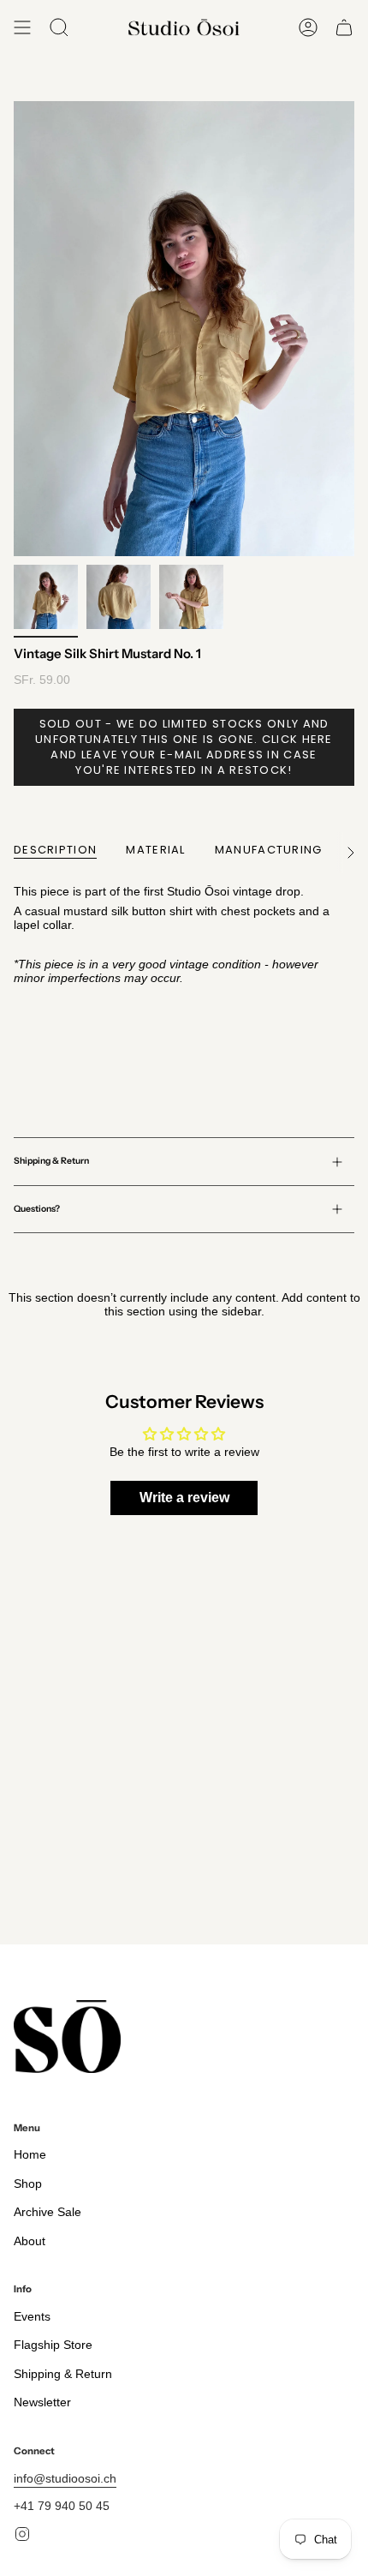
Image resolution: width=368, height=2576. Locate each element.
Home (30, 2154)
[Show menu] (22, 27)
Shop (28, 2184)
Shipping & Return (51, 1161)
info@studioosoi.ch (65, 2478)
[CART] (344, 27)
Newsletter (42, 2402)
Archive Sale (47, 2212)
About (30, 2241)
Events (32, 2316)
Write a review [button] (184, 1498)
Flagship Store (53, 2345)
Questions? (37, 1209)
